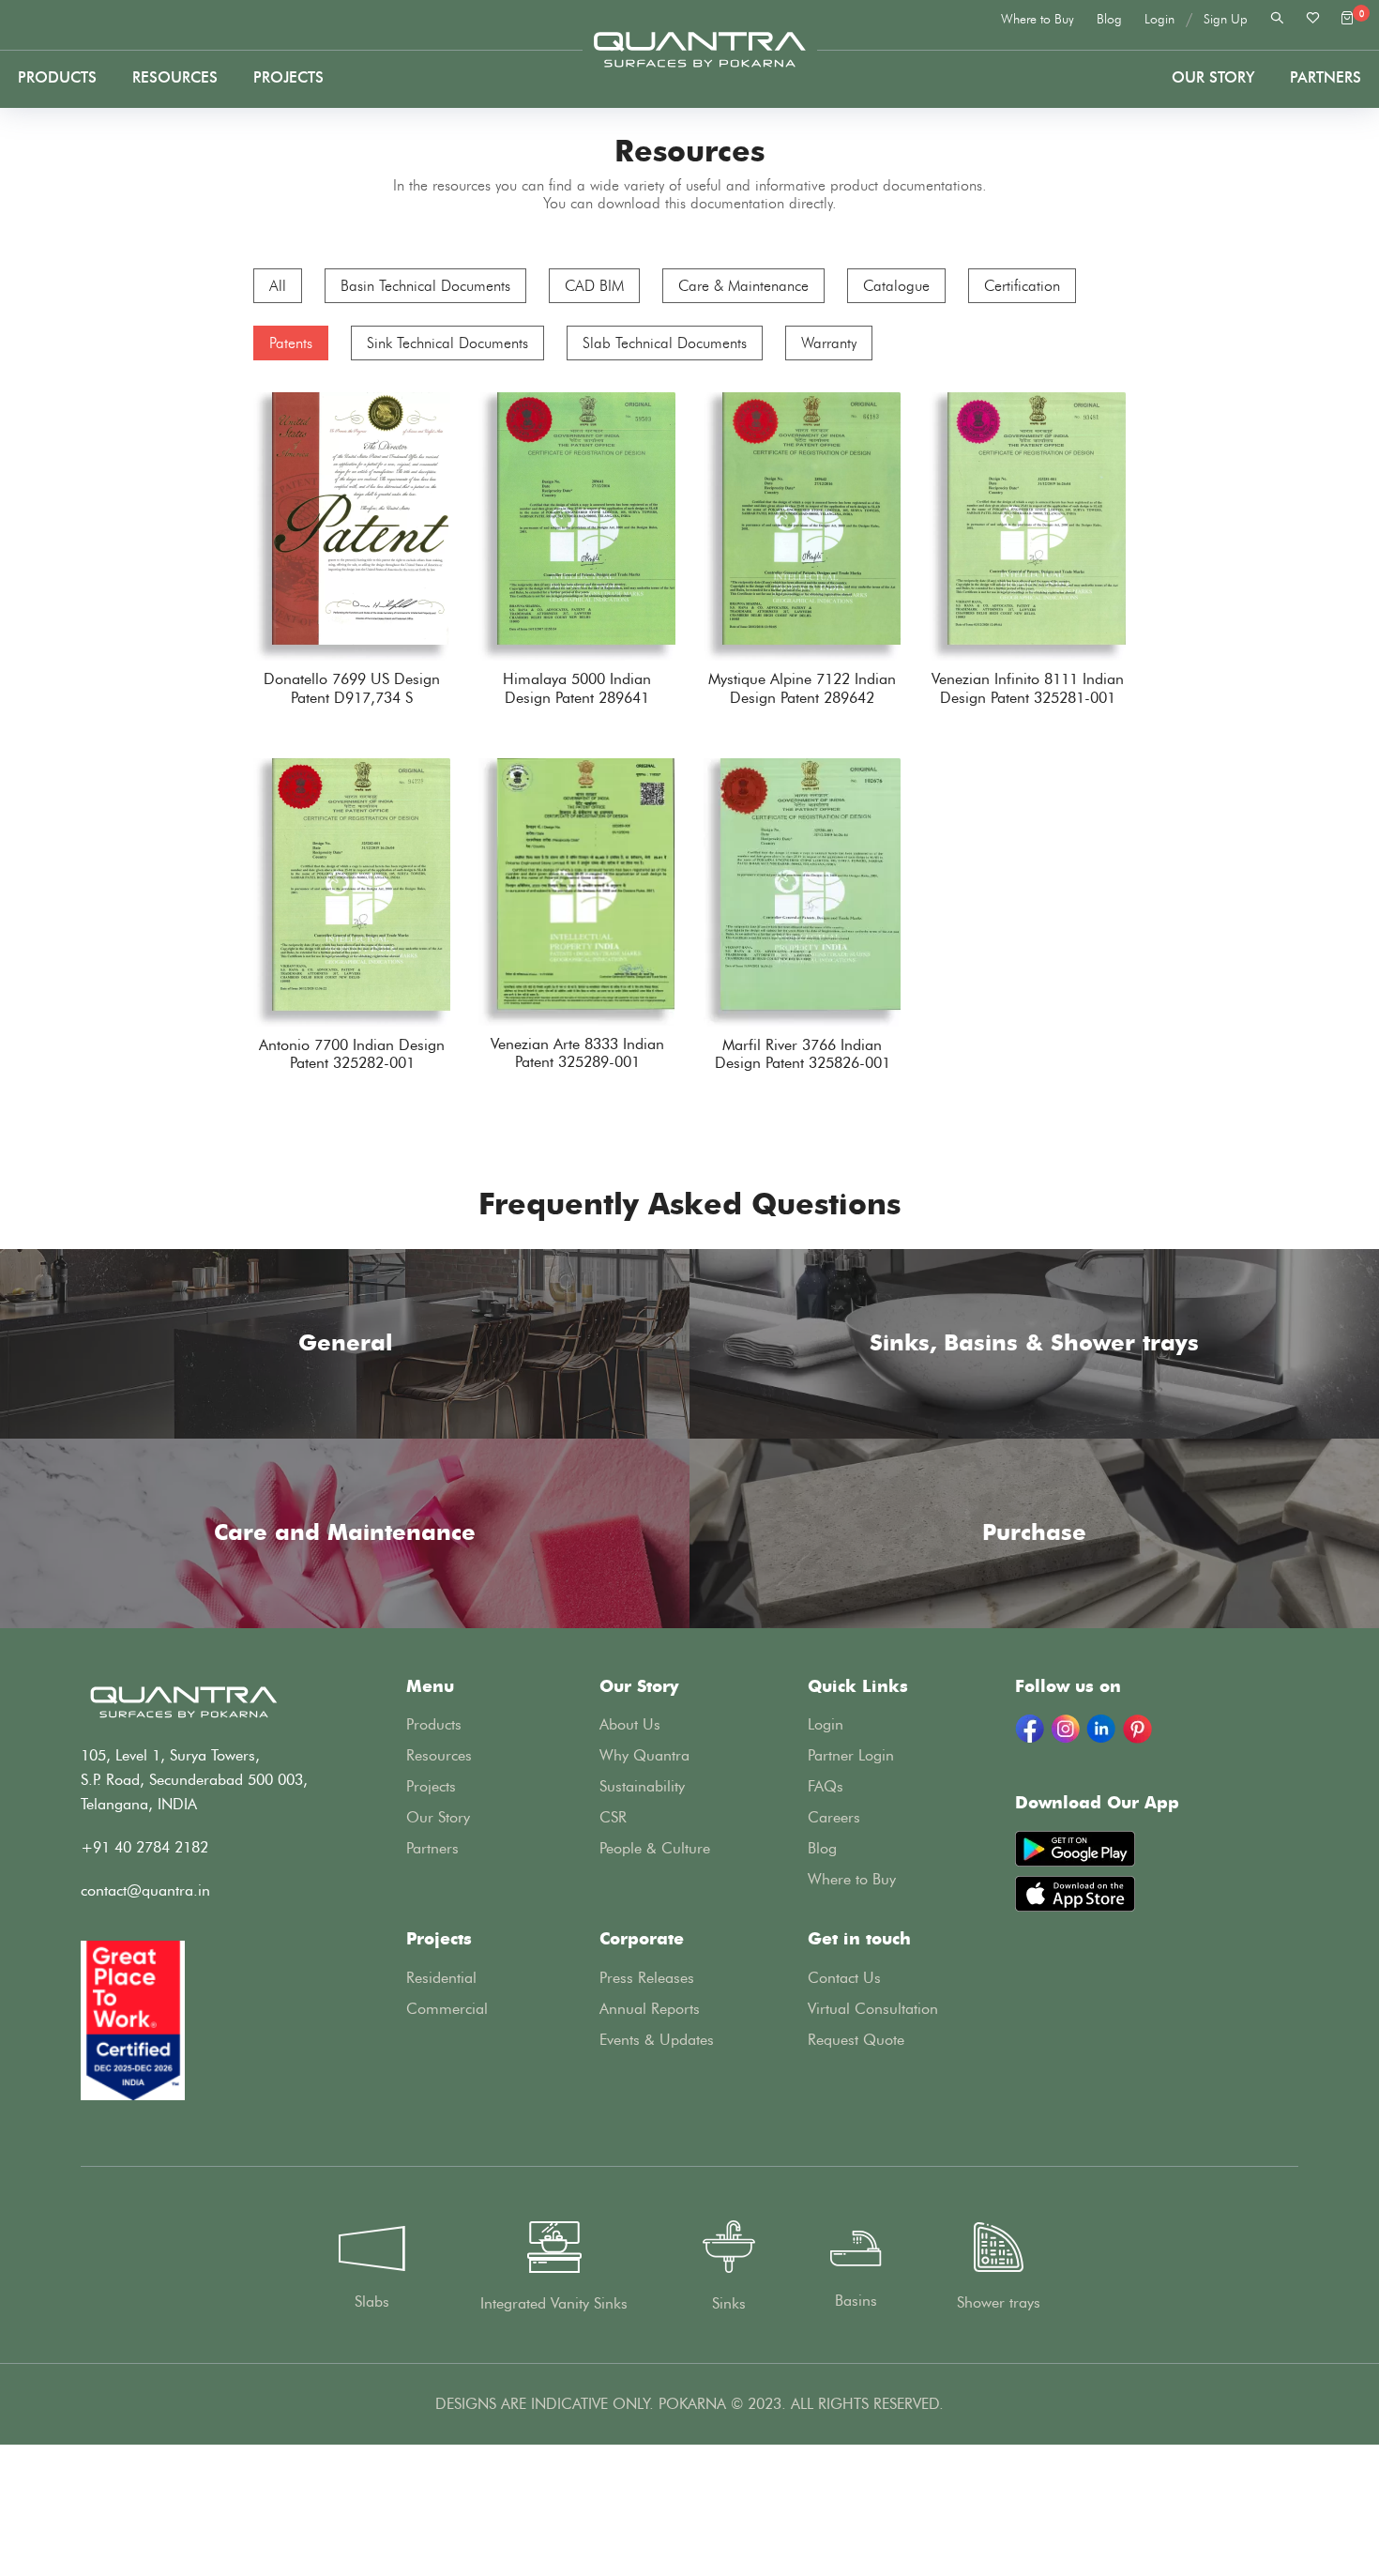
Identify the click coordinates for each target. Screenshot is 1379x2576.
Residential (441, 1978)
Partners (432, 1848)
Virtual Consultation (873, 2009)
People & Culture (655, 1848)
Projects (288, 77)
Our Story (1213, 77)
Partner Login (851, 1755)
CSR (613, 1817)
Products (57, 77)
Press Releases (647, 1978)
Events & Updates (657, 2040)
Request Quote (856, 2040)
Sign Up (1226, 19)
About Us (630, 1724)
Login (1159, 19)
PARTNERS (1326, 77)
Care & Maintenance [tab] (743, 286)
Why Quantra (644, 1755)
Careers (834, 1817)
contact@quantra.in (145, 1890)
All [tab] (278, 286)
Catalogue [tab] (896, 286)
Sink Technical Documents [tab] (447, 343)
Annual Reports (650, 2009)
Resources (175, 77)
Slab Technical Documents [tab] (665, 343)
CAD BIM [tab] (594, 286)
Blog (1109, 19)
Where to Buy (1038, 19)
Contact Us (844, 1978)
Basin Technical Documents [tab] (425, 286)
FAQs (826, 1786)
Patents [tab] (291, 343)
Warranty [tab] (829, 343)
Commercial (447, 2009)
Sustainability (642, 1786)
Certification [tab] (1022, 286)
